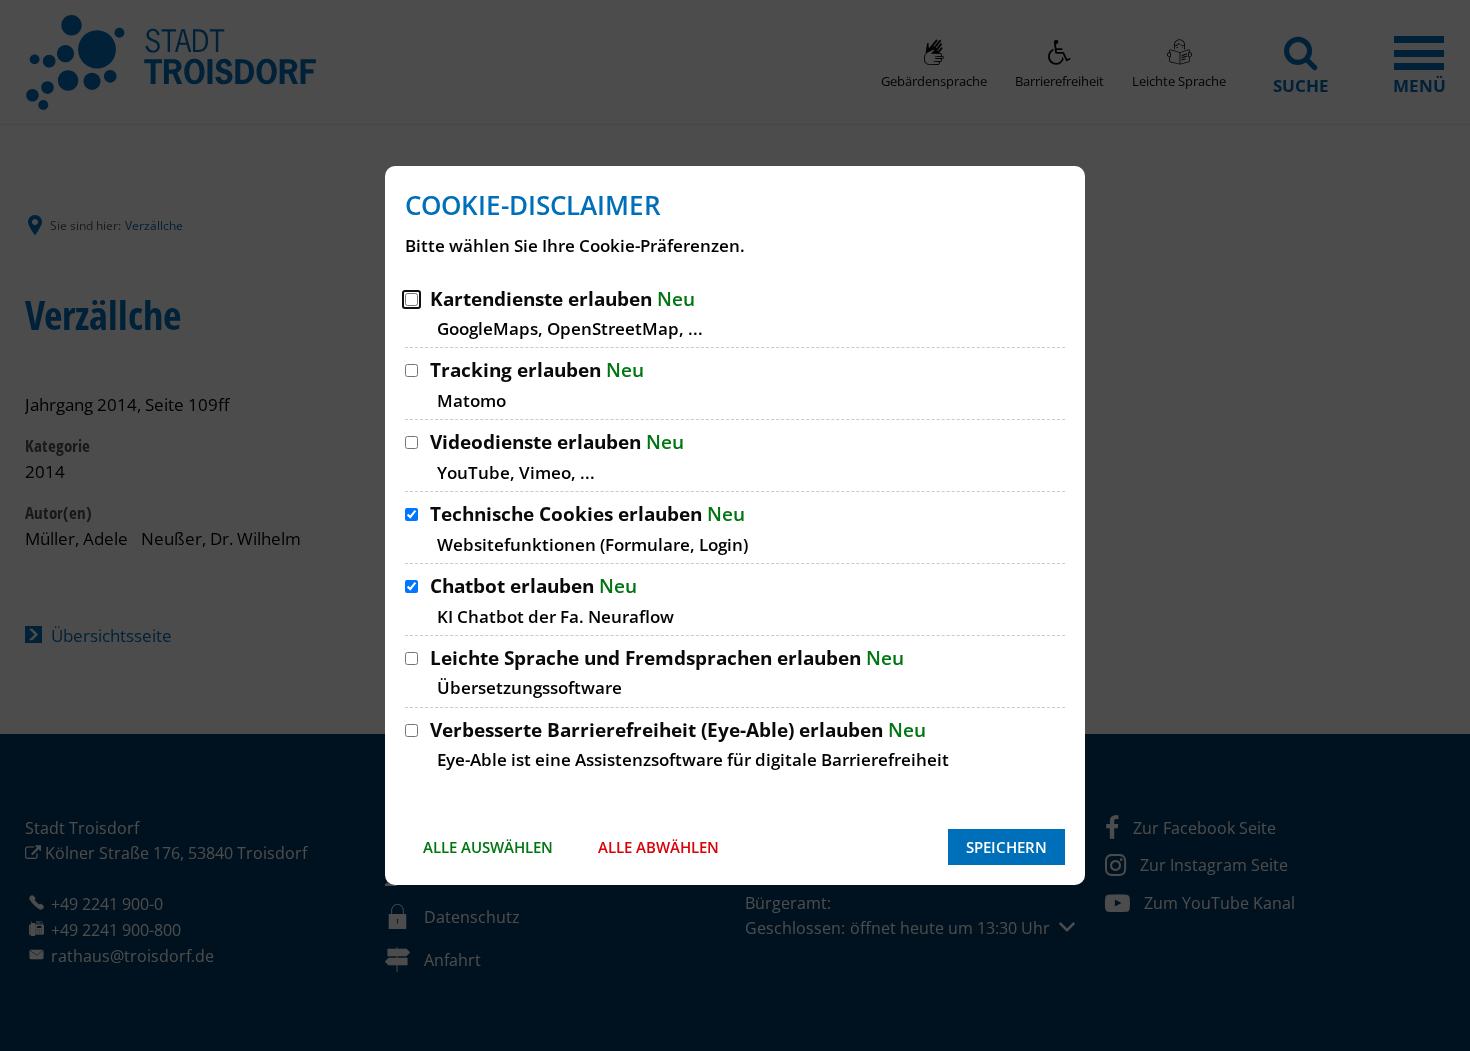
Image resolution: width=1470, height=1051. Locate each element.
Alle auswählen (488, 847)
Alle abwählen (658, 847)
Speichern (1006, 847)
